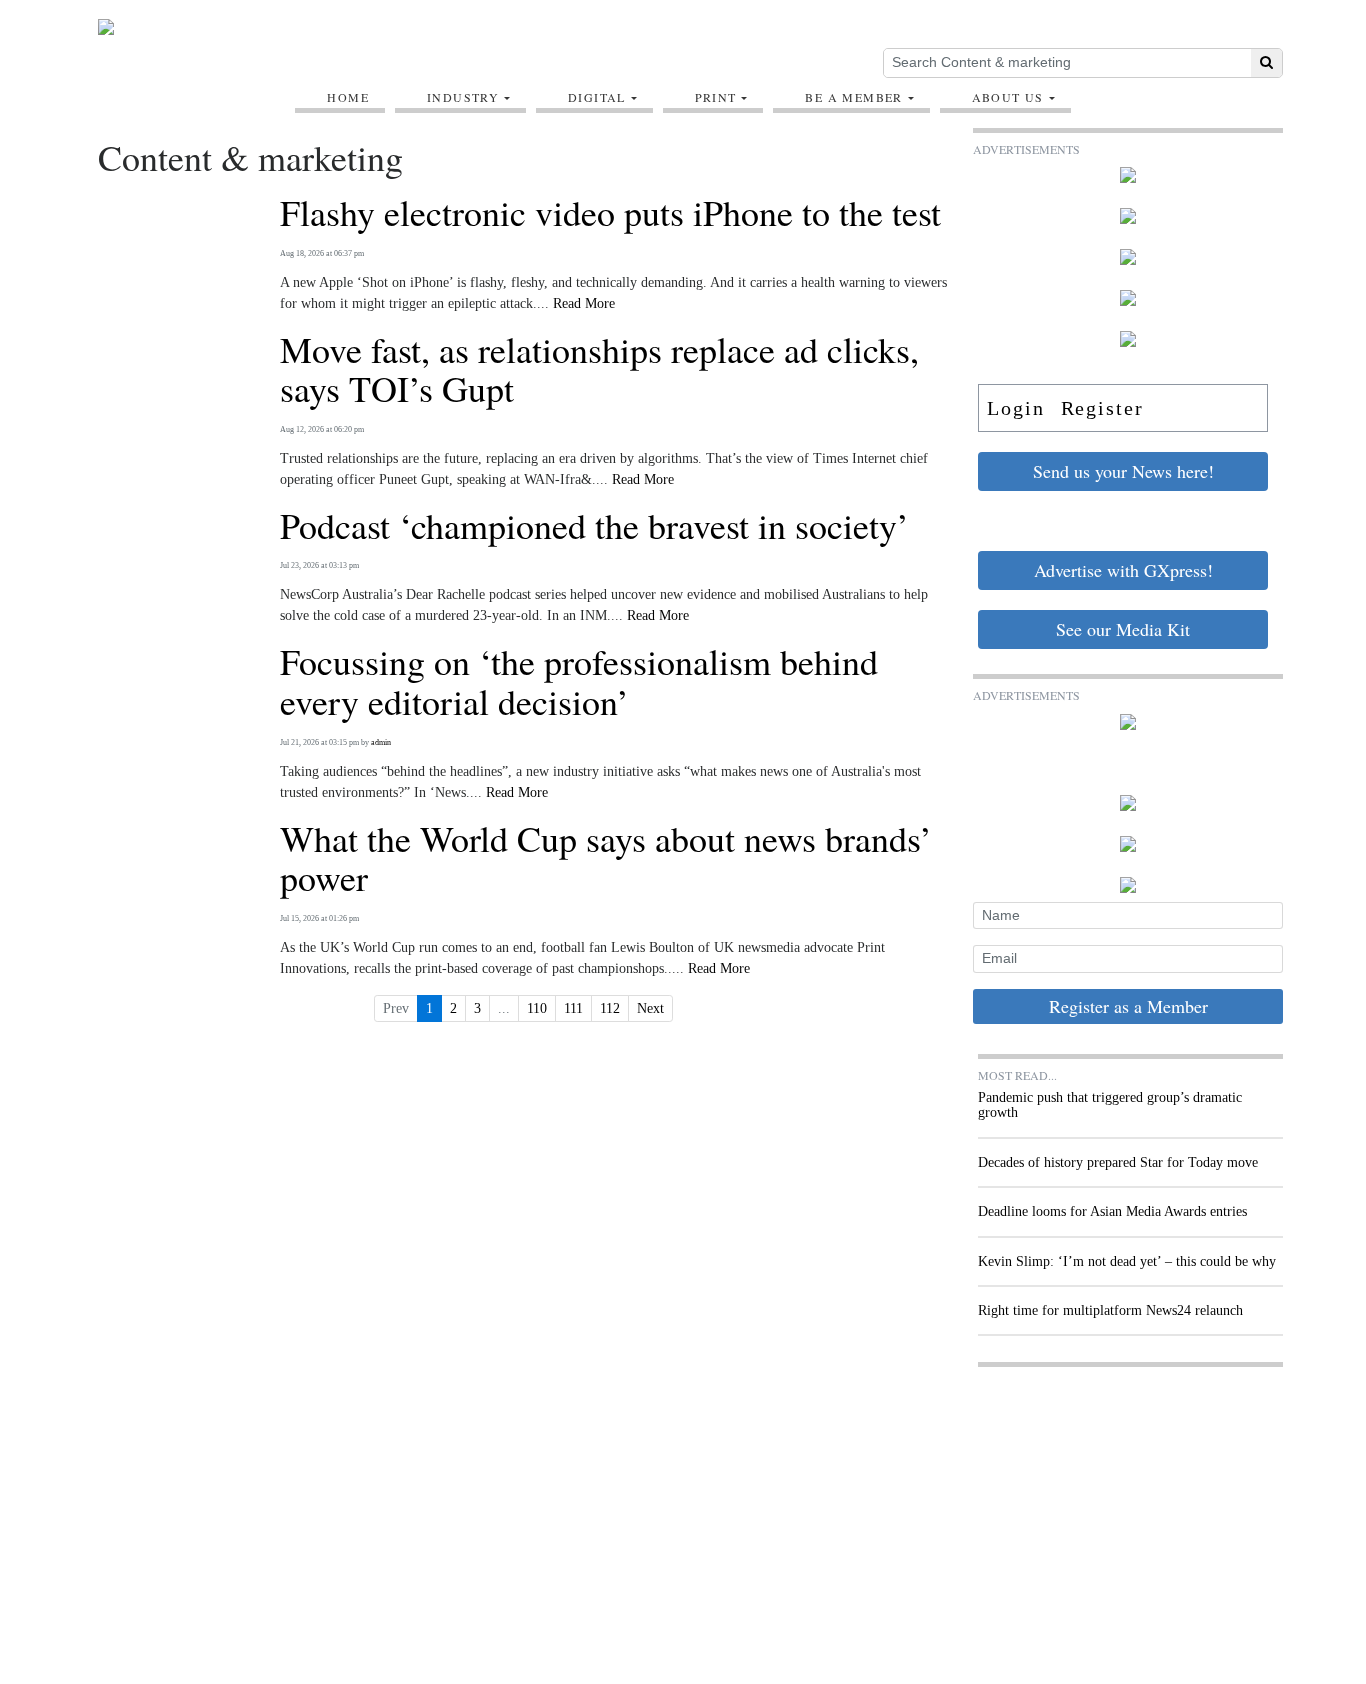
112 (610, 1008)
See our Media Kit (1123, 629)
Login (1016, 408)
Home (348, 97)
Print (716, 97)
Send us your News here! (1123, 471)
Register (1102, 408)
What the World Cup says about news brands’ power (606, 858)
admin (381, 742)
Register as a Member (1128, 1006)
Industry (463, 97)
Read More (584, 303)
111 (573, 1008)
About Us (1008, 97)
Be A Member (853, 97)
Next (650, 1008)
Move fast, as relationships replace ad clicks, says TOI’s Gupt (599, 369)
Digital (597, 97)
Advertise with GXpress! (1123, 570)
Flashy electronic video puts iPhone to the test (610, 213)
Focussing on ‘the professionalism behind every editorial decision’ (579, 681)
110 (537, 1008)
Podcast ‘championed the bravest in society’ (594, 526)
